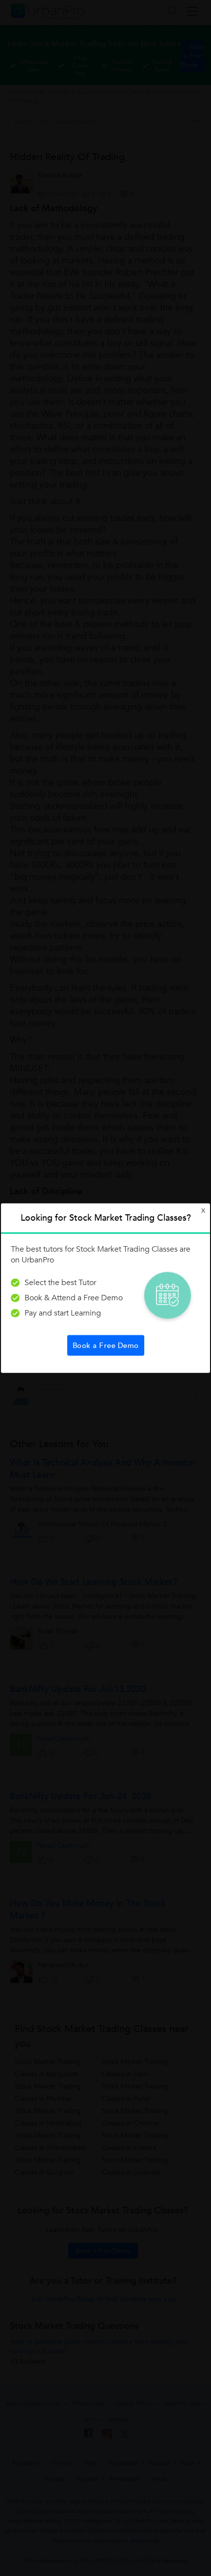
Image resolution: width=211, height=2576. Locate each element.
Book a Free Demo (106, 1345)
